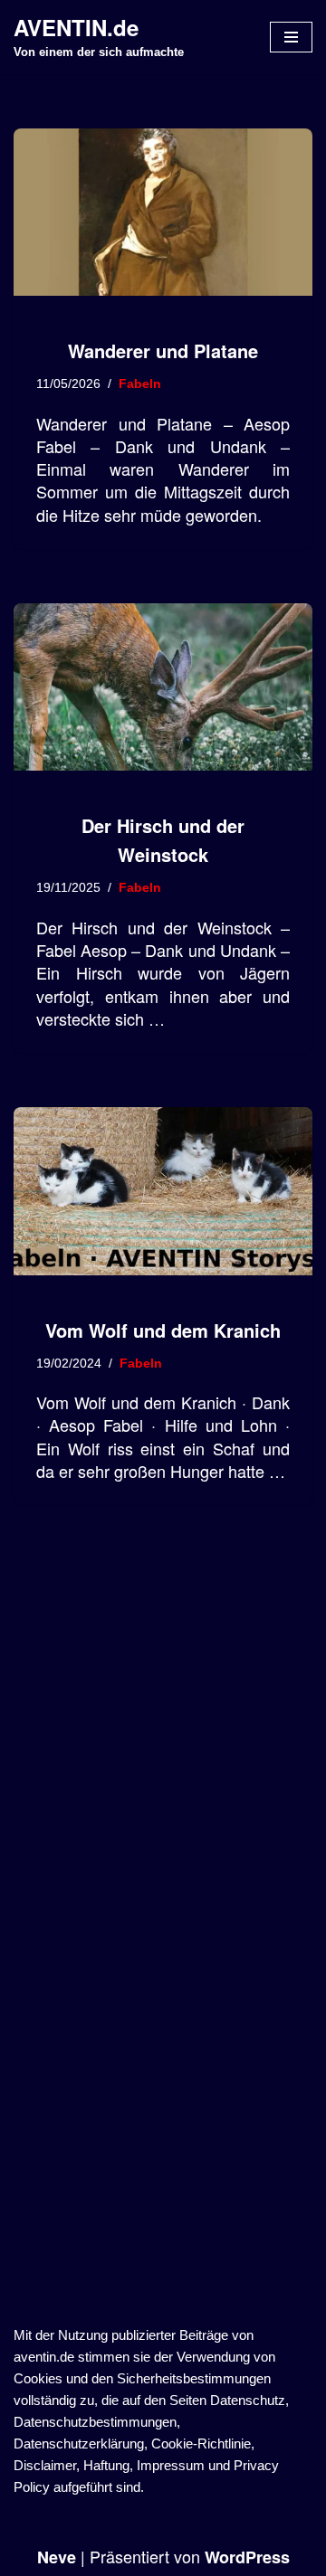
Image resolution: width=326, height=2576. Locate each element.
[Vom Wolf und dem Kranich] (163, 1191)
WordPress (247, 2557)
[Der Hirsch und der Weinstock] (163, 687)
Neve (57, 2557)
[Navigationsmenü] (291, 37)
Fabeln (140, 384)
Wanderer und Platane (163, 350)
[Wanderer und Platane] (163, 213)
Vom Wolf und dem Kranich (163, 1330)
